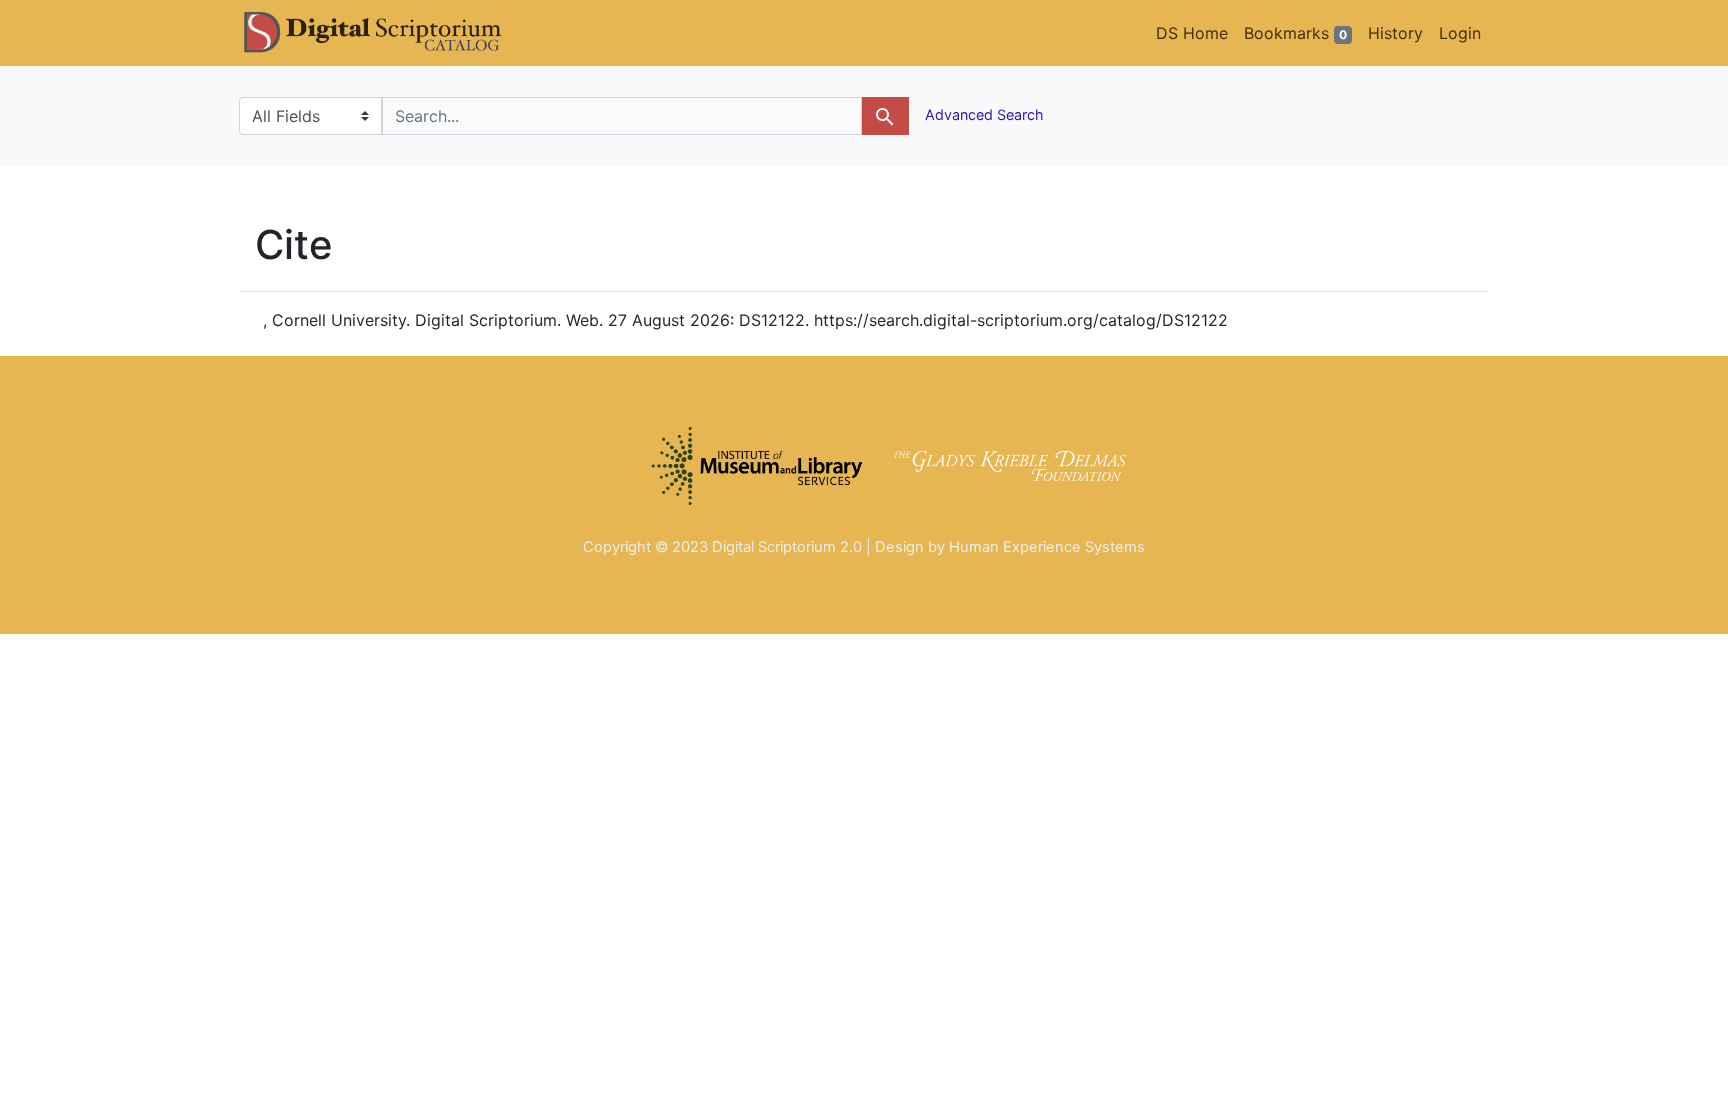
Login (1460, 33)
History (1395, 33)
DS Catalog (389, 33)
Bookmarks (1295, 33)
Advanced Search (982, 114)
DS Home (1192, 33)
